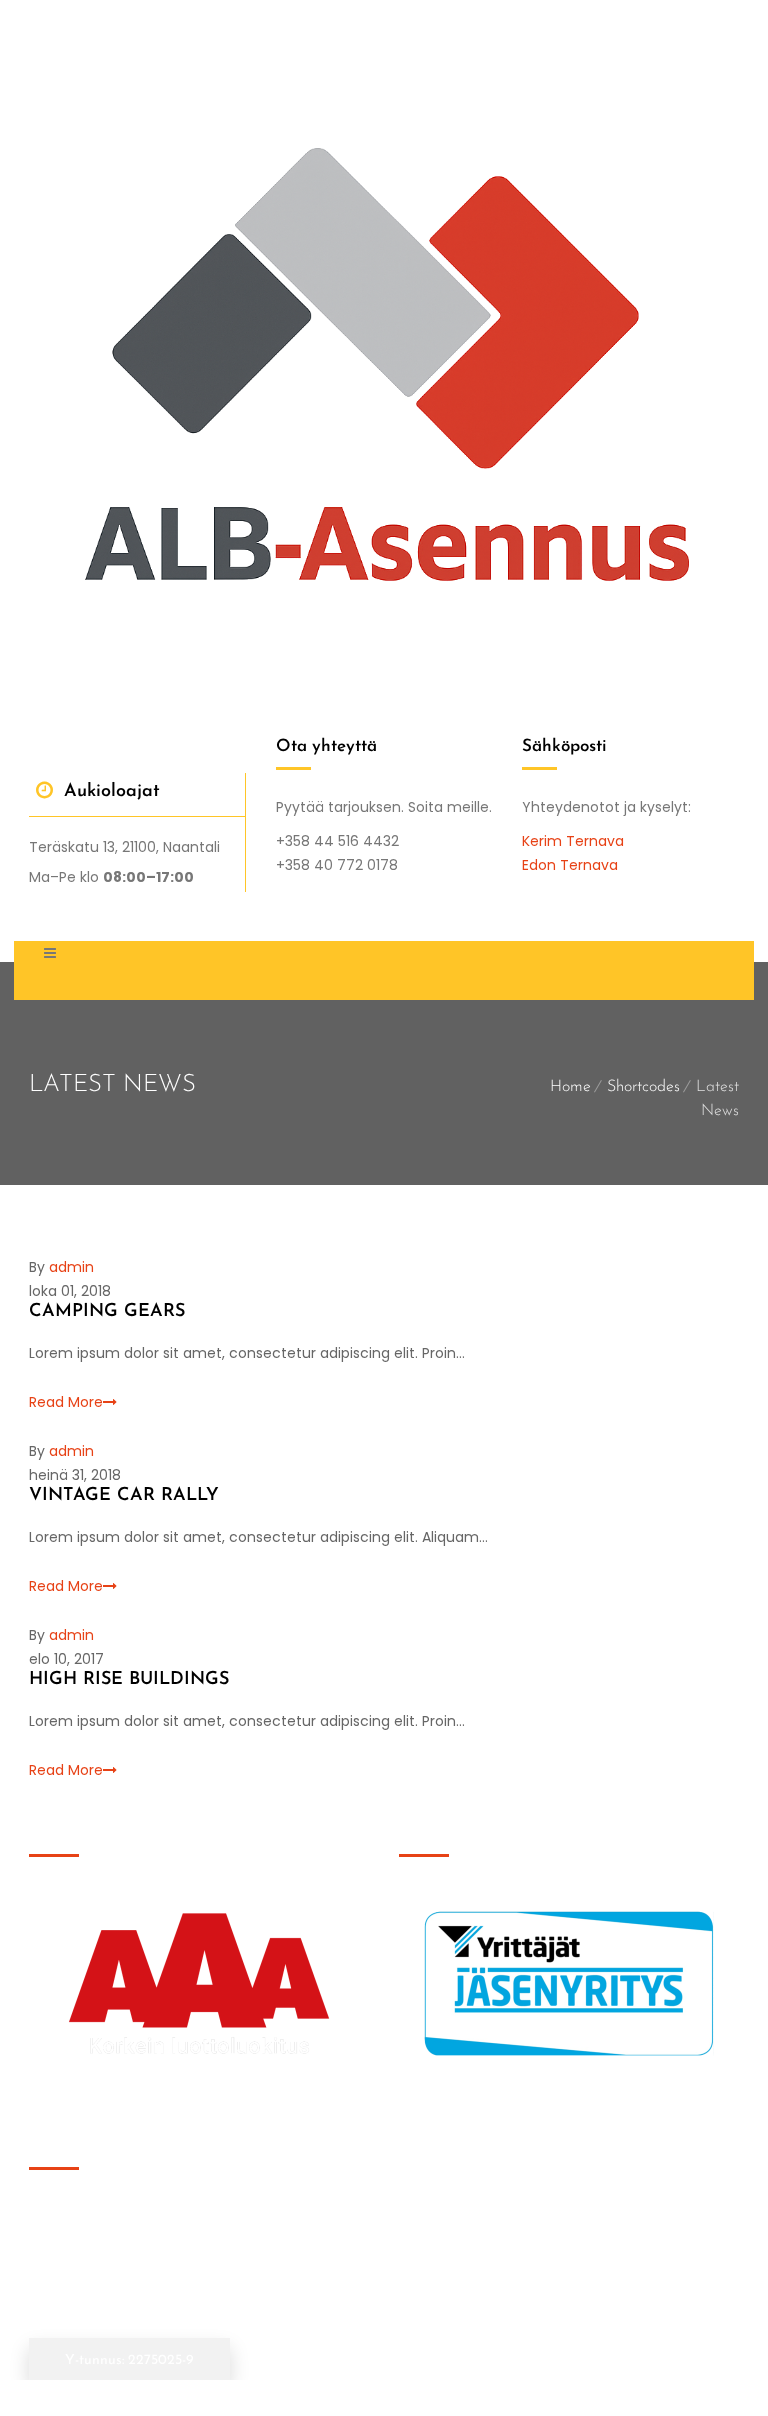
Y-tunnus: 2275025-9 (129, 2360)
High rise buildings (129, 1680)
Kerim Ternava (573, 841)
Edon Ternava (570, 865)
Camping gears (107, 1312)
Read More (66, 1402)
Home (570, 1087)
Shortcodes (643, 1087)
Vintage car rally (124, 1496)
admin (71, 1267)
